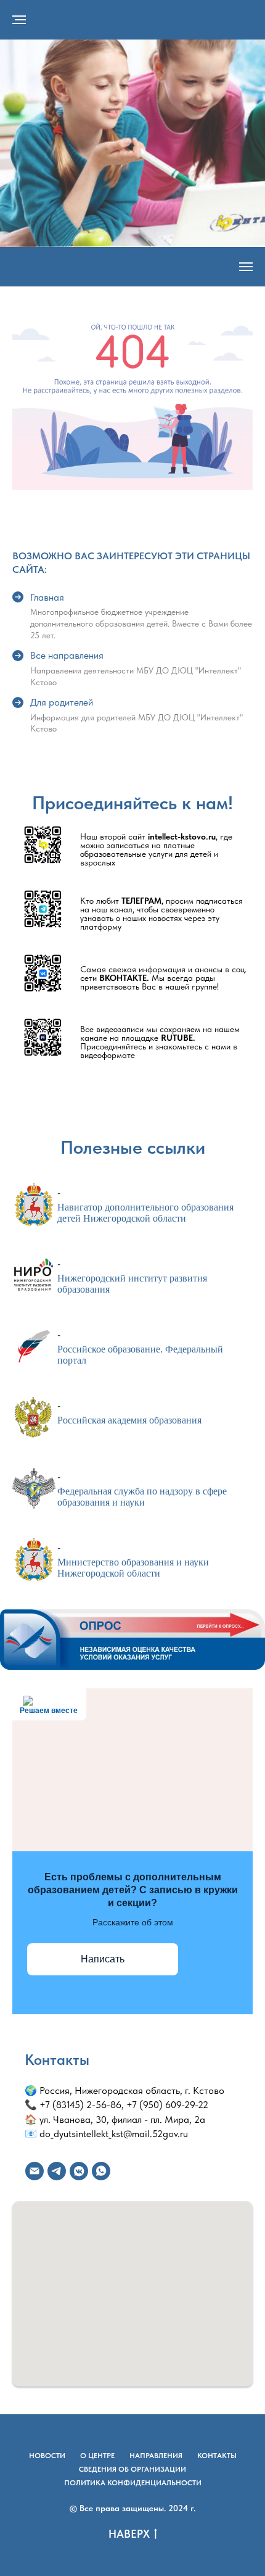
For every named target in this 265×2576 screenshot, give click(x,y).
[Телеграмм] (57, 2171)
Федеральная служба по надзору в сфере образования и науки (142, 1497)
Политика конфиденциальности (133, 2483)
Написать (103, 1959)
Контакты (217, 2456)
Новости (47, 2456)
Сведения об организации (132, 2469)
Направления (156, 2456)
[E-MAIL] (35, 2171)
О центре (97, 2456)
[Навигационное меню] (19, 20)
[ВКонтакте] (79, 2171)
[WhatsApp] (101, 2171)
